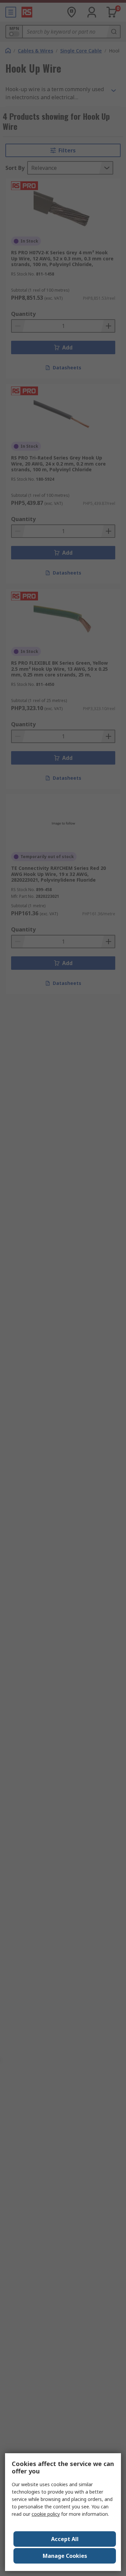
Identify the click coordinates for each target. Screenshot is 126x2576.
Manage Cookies (65, 2556)
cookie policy (46, 2514)
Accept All (65, 2539)
